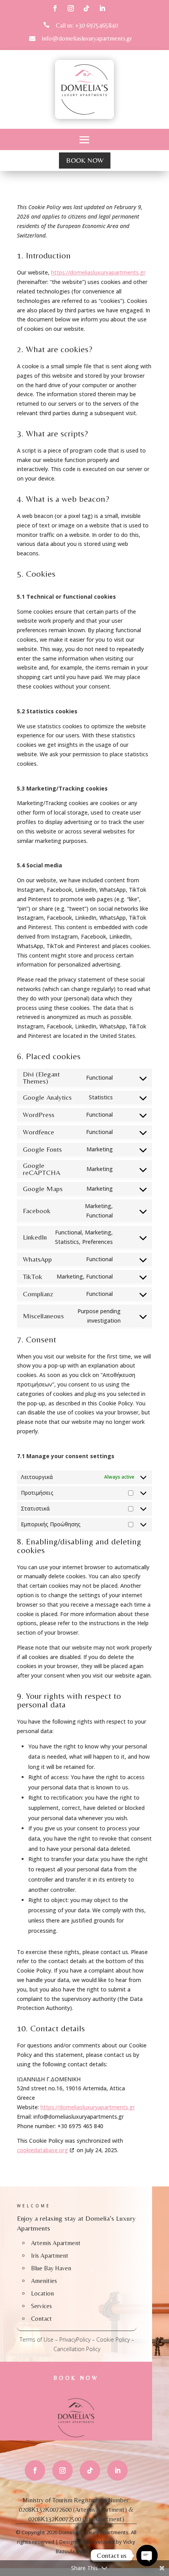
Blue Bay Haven (51, 2268)
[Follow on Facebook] (55, 8)
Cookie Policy (113, 2339)
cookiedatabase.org (42, 2150)
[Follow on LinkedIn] (102, 8)
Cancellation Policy (77, 2349)
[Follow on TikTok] (86, 8)
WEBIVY (87, 2551)
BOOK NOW (85, 160)
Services (41, 2306)
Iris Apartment (50, 2256)
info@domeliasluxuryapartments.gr (87, 38)
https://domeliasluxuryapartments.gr (98, 272)
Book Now (76, 2378)
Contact (41, 2319)
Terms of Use (37, 2339)
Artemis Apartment (56, 2243)
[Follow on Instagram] (71, 8)
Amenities (44, 2281)
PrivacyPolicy (75, 2339)
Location (42, 2293)
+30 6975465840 (96, 25)
